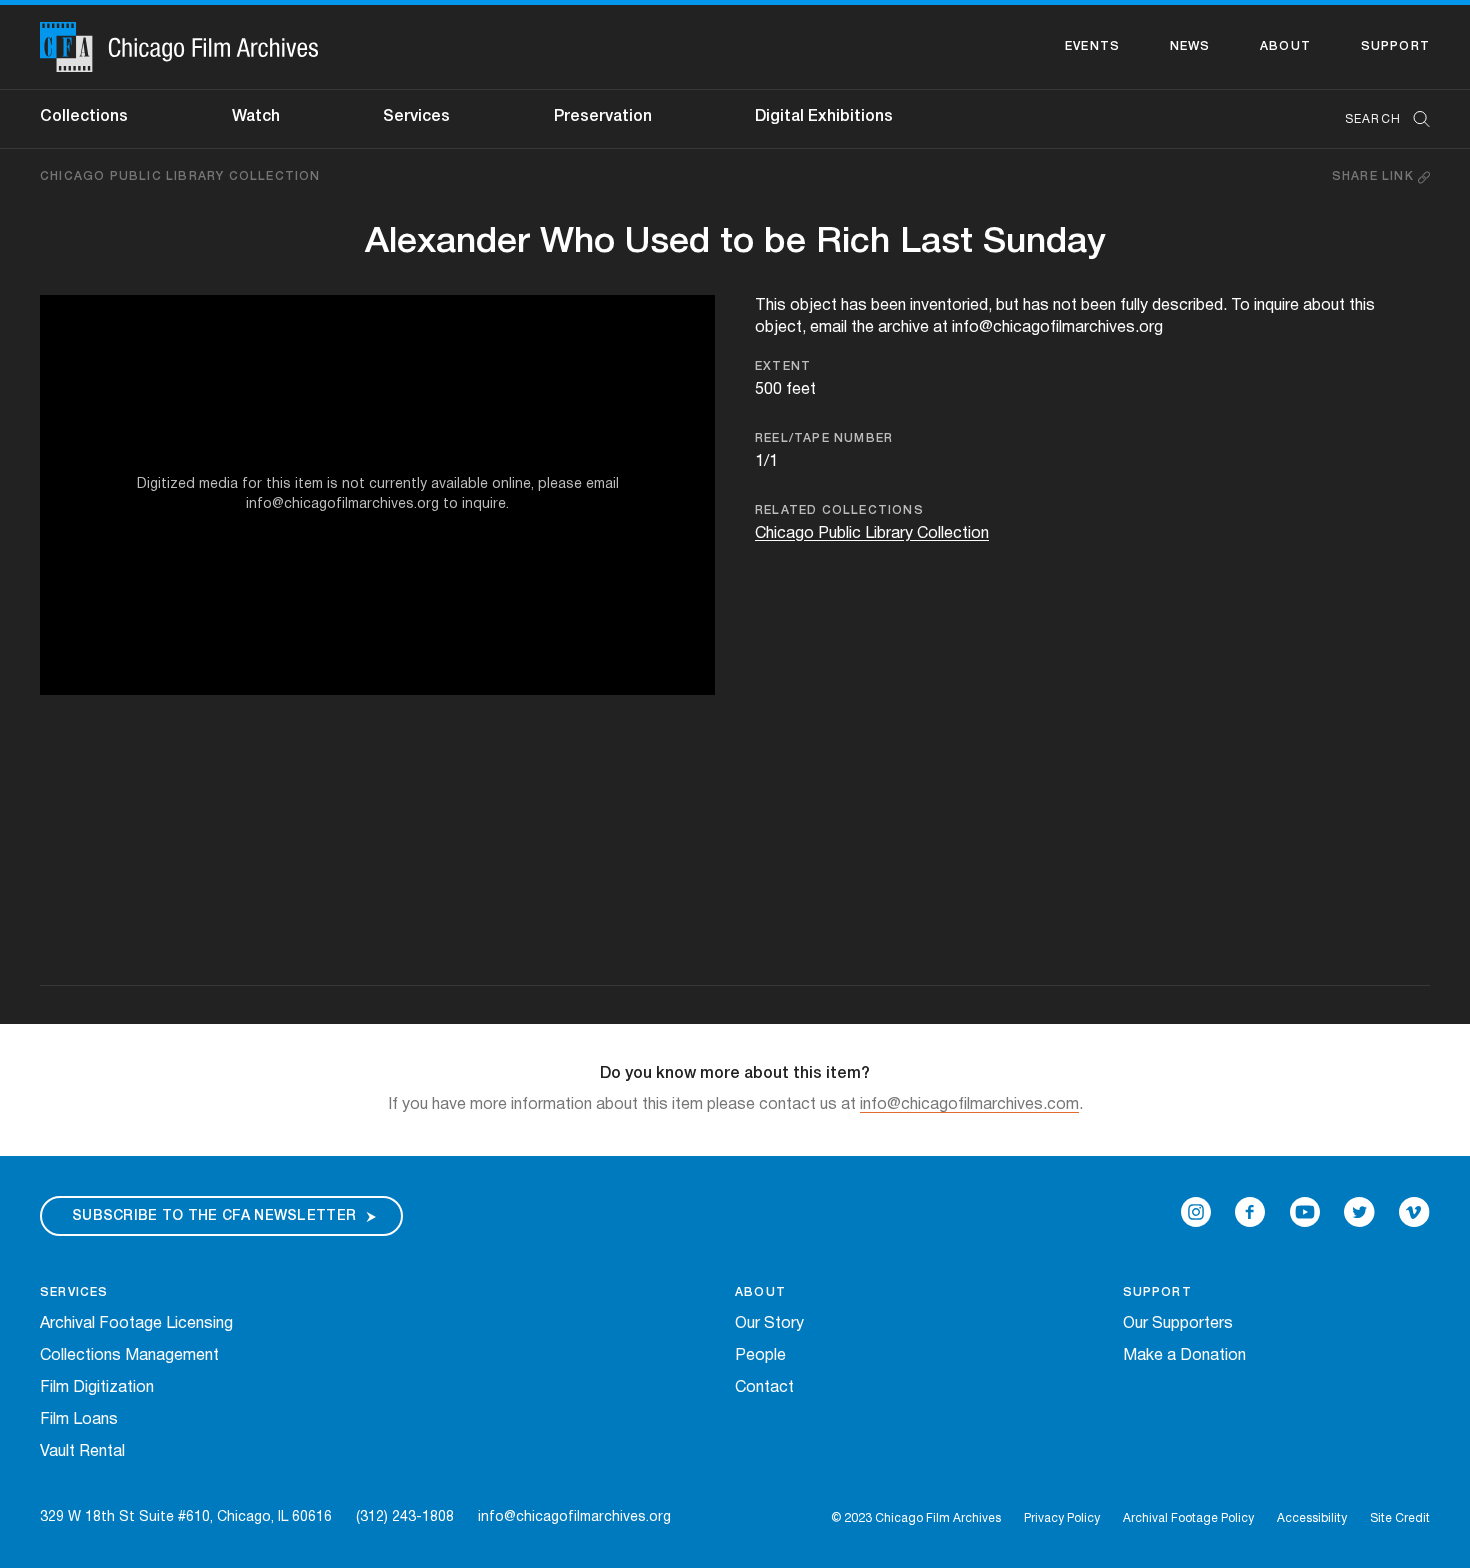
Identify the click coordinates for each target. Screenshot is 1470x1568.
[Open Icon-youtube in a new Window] (1305, 1212)
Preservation (603, 117)
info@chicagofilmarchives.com (969, 1105)
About (1285, 46)
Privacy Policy (1062, 1518)
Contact (764, 1388)
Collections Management (129, 1356)
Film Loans (79, 1420)
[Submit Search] (1415, 119)
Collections (84, 117)
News (1190, 46)
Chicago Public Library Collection (180, 176)
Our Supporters (1178, 1324)
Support (1395, 46)
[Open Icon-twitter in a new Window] (1359, 1212)
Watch (256, 117)
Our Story (769, 1324)
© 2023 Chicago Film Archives (916, 1518)
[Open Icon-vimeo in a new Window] (1414, 1212)
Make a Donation (1184, 1356)
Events (1092, 46)
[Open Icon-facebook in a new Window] (1250, 1212)
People (760, 1356)
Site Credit (1400, 1518)
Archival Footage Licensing (136, 1324)
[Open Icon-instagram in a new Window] (1196, 1212)
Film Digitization (97, 1388)
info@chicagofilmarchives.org (574, 1517)
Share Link (1375, 176)
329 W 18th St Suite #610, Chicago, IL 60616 (186, 1517)
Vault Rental (82, 1452)
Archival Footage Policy (1188, 1518)
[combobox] (1377, 119)
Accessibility (1312, 1518)
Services (416, 117)
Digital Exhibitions (824, 117)
